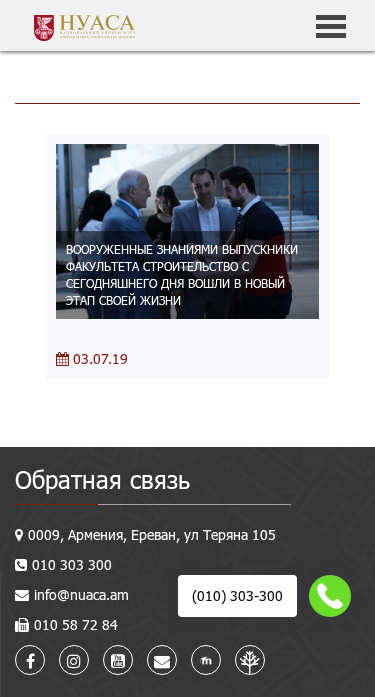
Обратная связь (102, 479)
